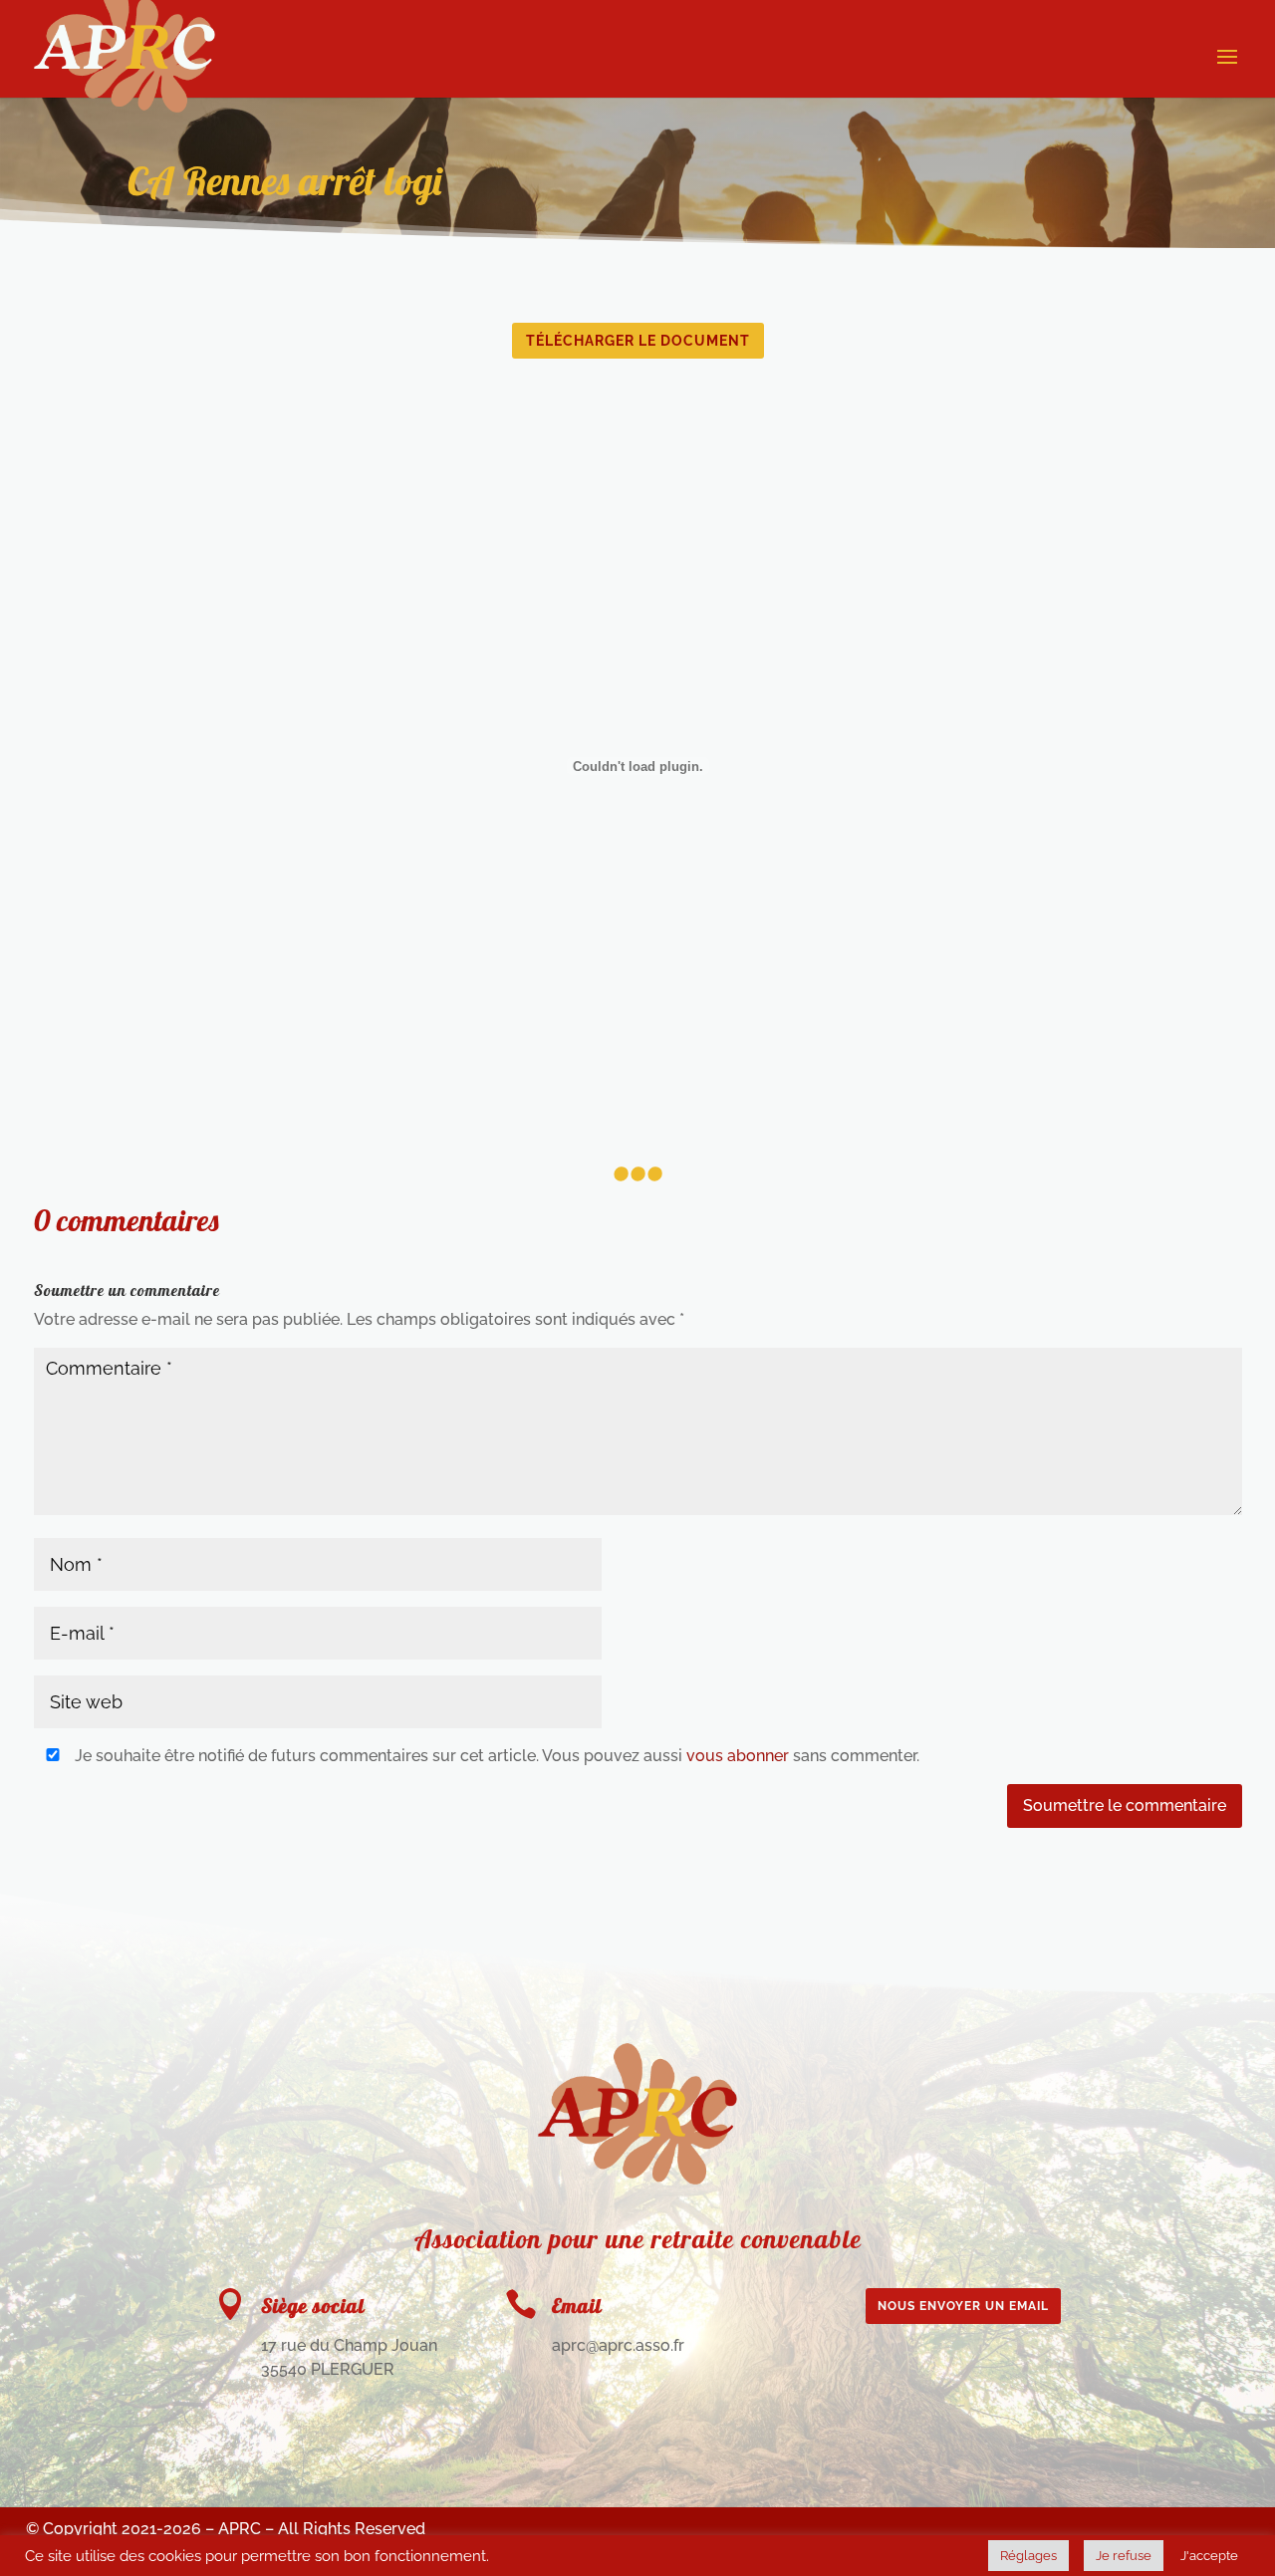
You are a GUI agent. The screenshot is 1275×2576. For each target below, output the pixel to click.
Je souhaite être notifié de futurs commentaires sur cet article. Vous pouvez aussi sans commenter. (495, 1756)
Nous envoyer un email (963, 2306)
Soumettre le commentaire (1125, 1805)
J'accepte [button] (1209, 2556)
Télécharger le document (638, 341)
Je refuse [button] (1124, 2556)
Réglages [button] (1028, 2556)
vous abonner (738, 1756)
